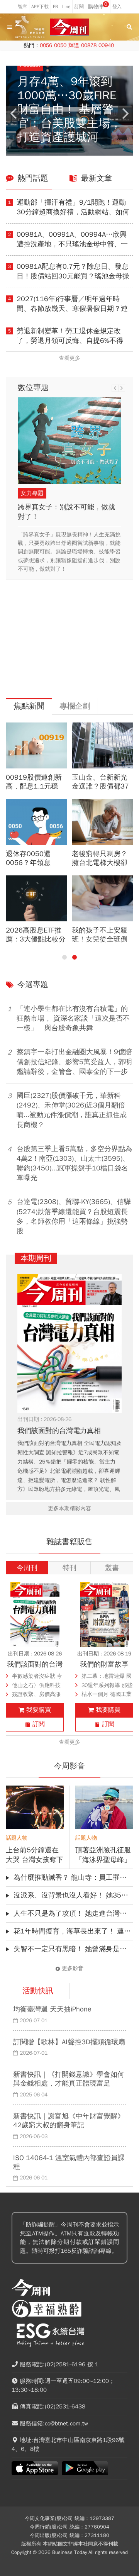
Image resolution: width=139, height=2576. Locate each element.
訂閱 (39, 1724)
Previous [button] (14, 114)
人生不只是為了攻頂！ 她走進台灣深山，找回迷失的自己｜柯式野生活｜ (73, 1913)
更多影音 (73, 1969)
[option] (69, 111)
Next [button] (125, 114)
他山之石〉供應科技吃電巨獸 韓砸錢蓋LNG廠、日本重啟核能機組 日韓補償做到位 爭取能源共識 (37, 1686)
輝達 (74, 45)
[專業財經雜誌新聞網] (69, 27)
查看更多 (69, 358)
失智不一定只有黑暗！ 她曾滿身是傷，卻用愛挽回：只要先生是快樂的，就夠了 (73, 1949)
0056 (46, 45)
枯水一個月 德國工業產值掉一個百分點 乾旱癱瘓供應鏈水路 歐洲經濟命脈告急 (107, 1695)
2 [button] (75, 957)
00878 (89, 45)
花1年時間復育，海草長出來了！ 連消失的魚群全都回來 (73, 1931)
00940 (106, 45)
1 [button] (64, 957)
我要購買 (39, 1710)
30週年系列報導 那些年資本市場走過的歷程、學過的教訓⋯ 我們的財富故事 (107, 1686)
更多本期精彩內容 (69, 1508)
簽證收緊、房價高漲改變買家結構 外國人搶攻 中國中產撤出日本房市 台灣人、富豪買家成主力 (37, 1695)
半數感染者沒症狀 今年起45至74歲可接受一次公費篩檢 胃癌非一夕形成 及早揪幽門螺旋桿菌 (37, 1677)
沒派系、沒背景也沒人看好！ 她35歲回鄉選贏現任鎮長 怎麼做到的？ (73, 1895)
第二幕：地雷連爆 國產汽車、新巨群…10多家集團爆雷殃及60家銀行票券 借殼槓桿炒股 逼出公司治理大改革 (107, 1677)
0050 (60, 45)
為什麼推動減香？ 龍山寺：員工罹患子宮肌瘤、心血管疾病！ (73, 1877)
